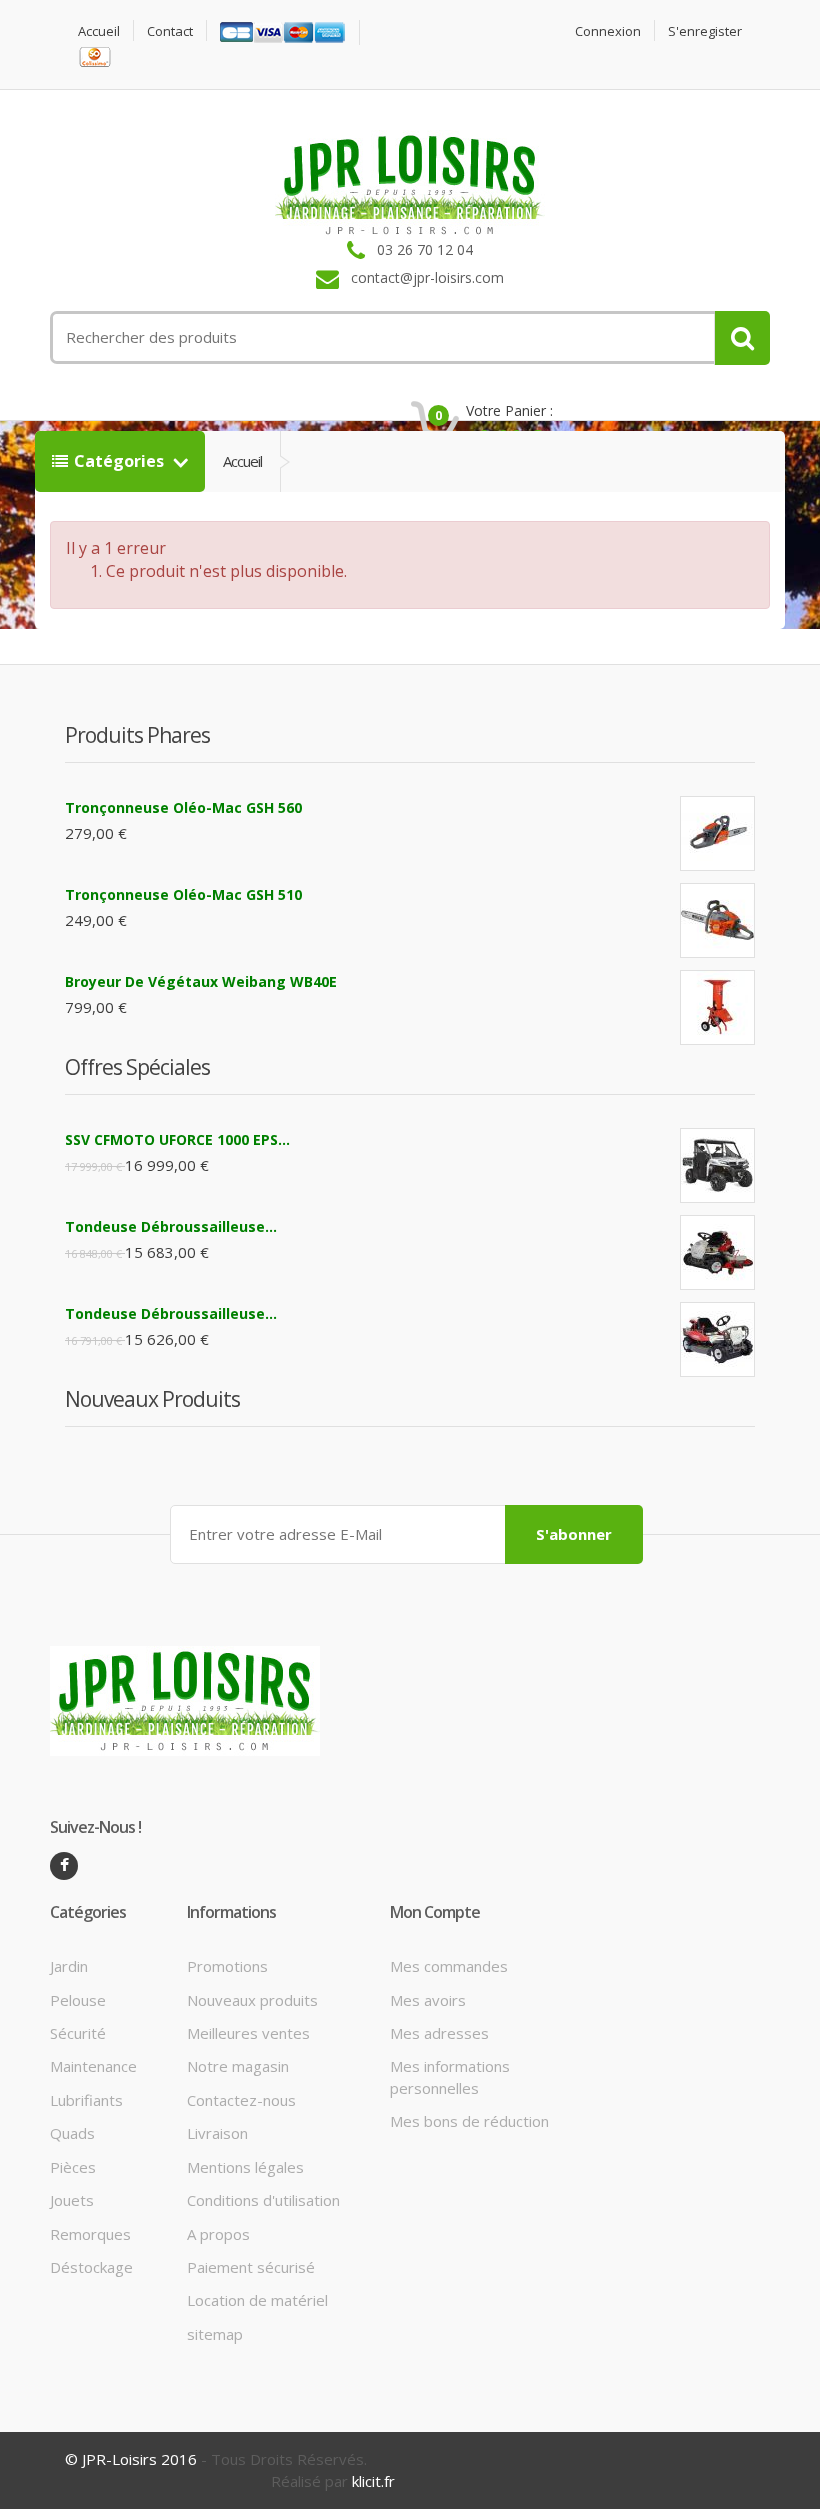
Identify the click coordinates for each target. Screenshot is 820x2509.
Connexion (608, 31)
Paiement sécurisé (251, 2267)
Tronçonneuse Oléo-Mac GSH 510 (183, 894)
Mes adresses (439, 2033)
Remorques (90, 2234)
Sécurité (78, 2033)
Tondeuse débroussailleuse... (171, 1226)
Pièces (73, 2167)
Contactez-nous (241, 2100)
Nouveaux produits (252, 2000)
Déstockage (91, 2267)
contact (170, 31)
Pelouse (78, 2000)
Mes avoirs (428, 2000)
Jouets (72, 2200)
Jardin (69, 1966)
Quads (72, 2133)
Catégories (121, 461)
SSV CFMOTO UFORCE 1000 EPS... (177, 1139)
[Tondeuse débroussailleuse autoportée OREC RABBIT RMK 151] (717, 1252)
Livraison (217, 2133)
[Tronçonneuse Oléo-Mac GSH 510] (717, 920)
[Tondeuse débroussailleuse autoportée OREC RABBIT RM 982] (717, 1339)
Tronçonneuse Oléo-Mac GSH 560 (183, 807)
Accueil (99, 31)
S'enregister (705, 31)
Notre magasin (238, 2066)
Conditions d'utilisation (263, 2200)
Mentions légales (245, 2167)
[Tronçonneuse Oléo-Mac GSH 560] (717, 833)
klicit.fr (373, 2481)
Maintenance (93, 2066)
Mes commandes (449, 1966)
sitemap (215, 2334)
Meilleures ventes (248, 2033)
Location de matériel (257, 2300)
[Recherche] (742, 338)
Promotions (227, 1966)
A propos (218, 2234)
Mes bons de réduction (469, 2121)
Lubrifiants (86, 2100)
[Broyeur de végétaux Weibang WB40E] (717, 1007)
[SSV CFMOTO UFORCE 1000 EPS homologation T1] (717, 1165)
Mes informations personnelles (450, 2076)
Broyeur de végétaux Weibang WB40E (201, 981)
